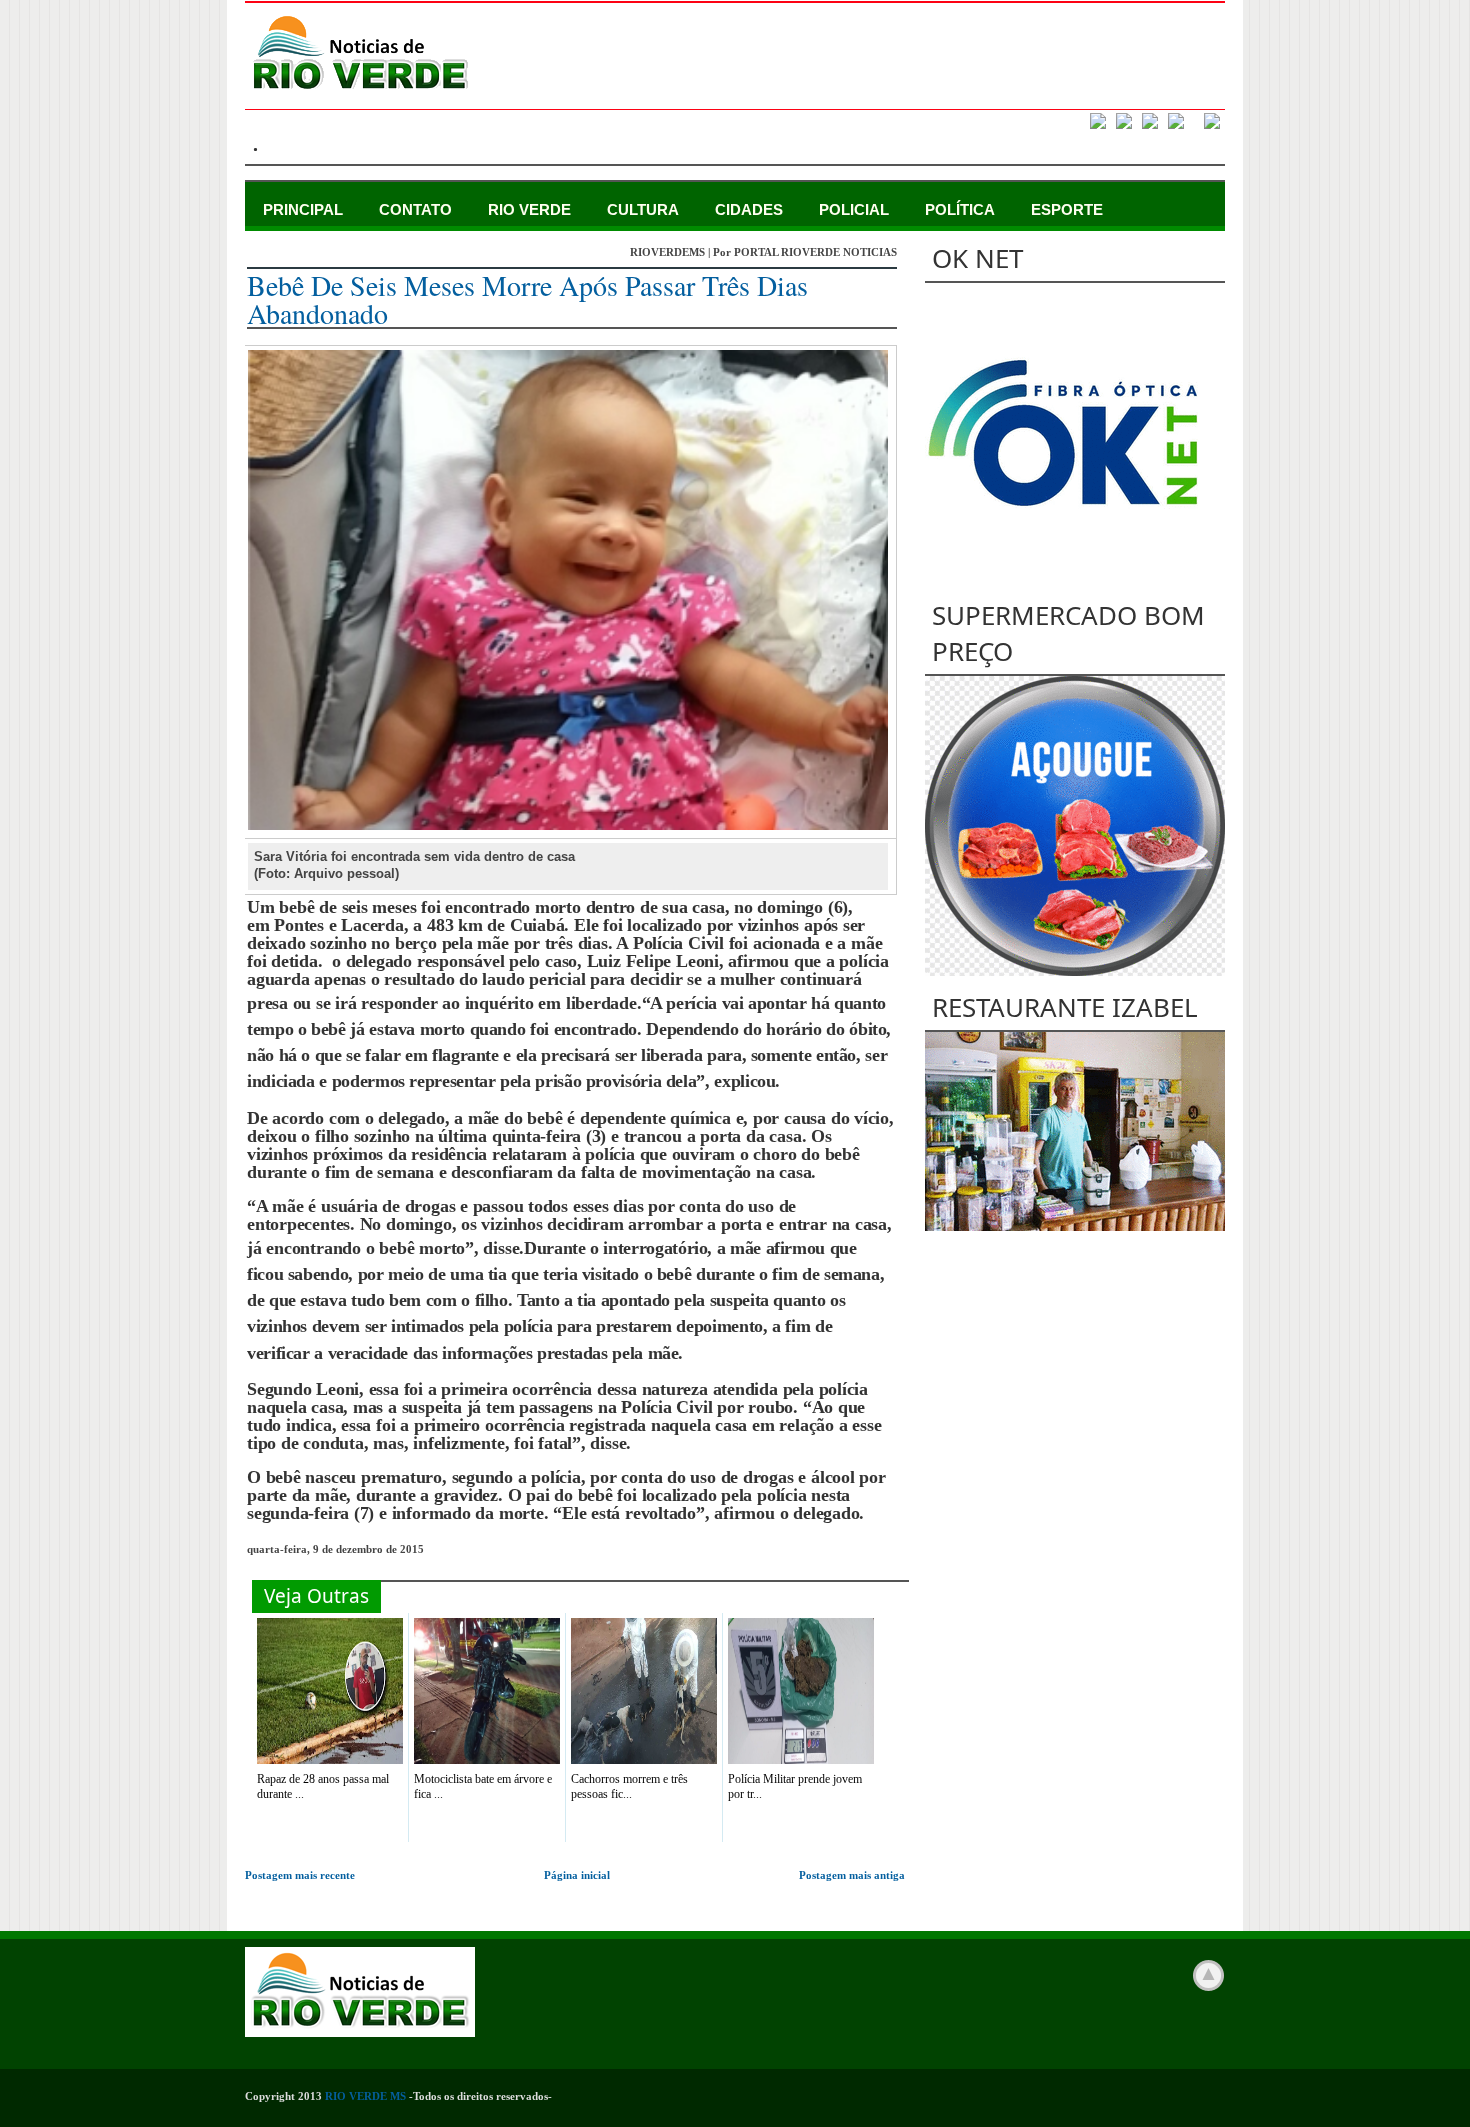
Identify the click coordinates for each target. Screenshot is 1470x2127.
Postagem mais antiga (852, 1875)
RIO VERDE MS (365, 2096)
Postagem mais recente (300, 1875)
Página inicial (577, 1875)
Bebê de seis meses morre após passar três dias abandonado (527, 299)
